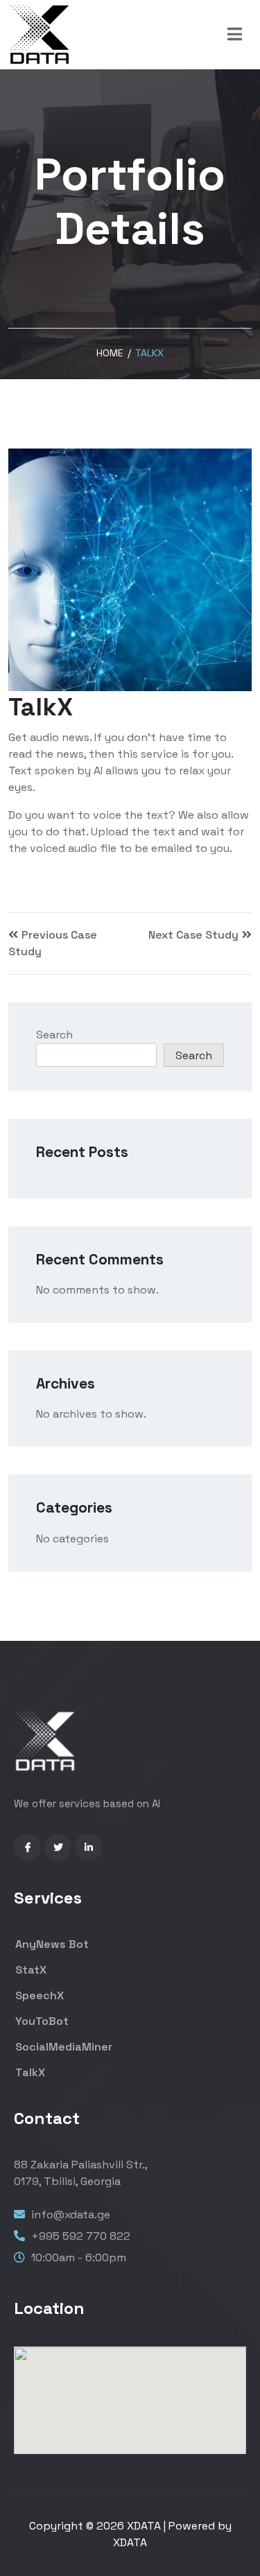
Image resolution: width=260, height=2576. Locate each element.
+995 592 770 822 (79, 2236)
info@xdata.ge (71, 2214)
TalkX (29, 2072)
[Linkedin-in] (88, 1847)
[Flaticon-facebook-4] (27, 1847)
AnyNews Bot (51, 1944)
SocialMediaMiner (62, 2047)
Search (54, 1035)
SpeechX (38, 1995)
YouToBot (41, 2021)
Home (110, 353)
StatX (29, 1970)
